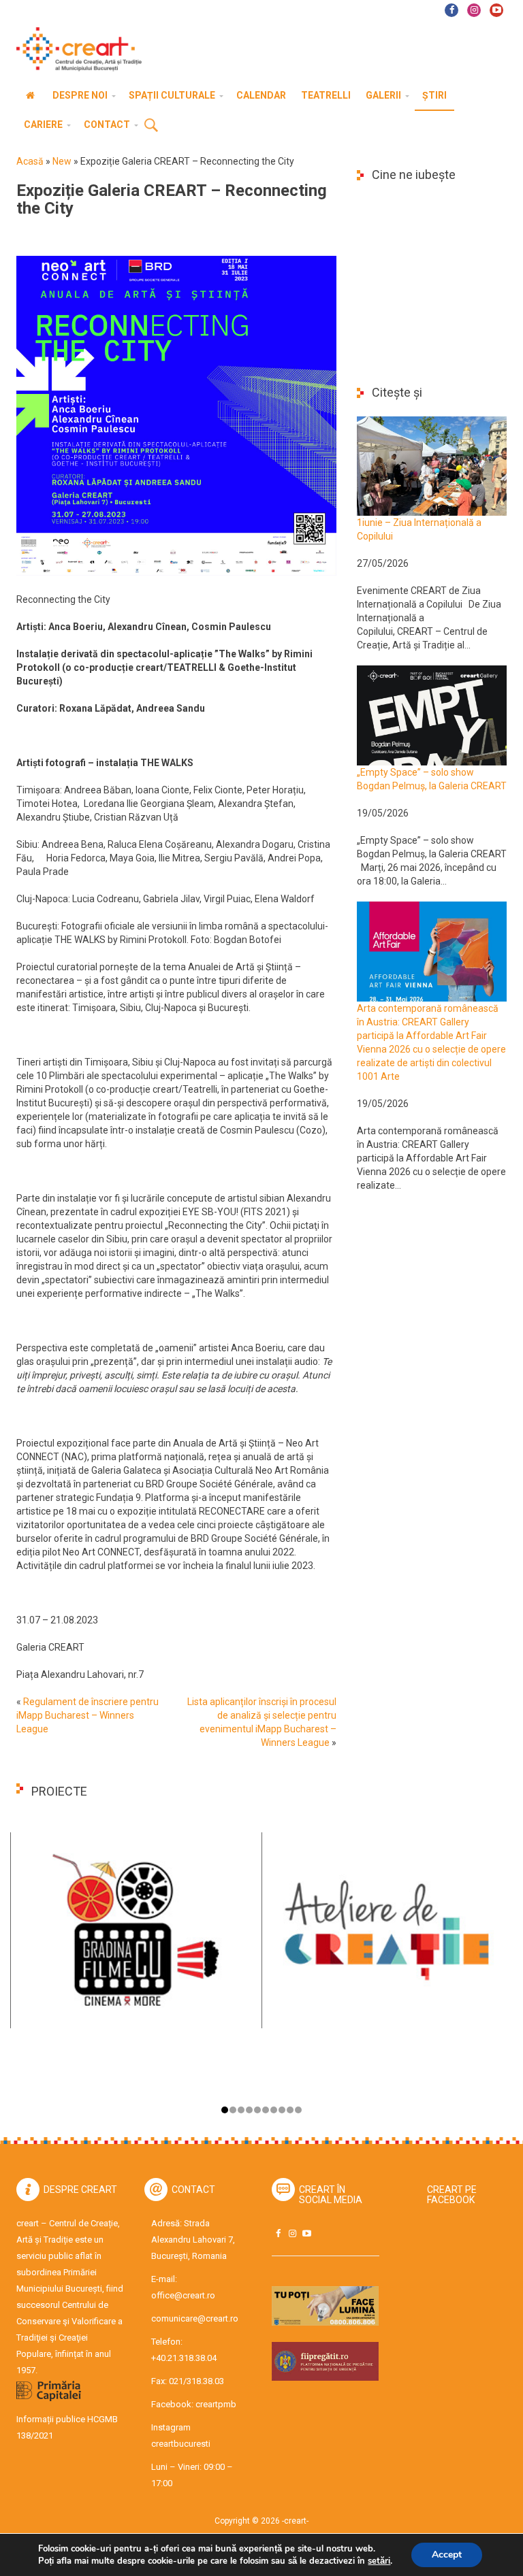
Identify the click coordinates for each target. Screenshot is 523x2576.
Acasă (30, 161)
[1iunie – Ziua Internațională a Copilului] (432, 465)
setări (379, 2561)
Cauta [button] (151, 126)
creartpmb (216, 2404)
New (62, 161)
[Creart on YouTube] (306, 2233)
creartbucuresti (181, 2444)
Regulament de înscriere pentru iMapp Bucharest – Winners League (88, 1715)
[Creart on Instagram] (292, 2233)
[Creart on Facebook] (278, 2233)
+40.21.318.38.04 (184, 2358)
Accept (447, 2555)
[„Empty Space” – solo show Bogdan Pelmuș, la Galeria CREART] (432, 714)
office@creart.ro (183, 2295)
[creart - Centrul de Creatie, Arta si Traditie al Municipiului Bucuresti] (74, 49)
